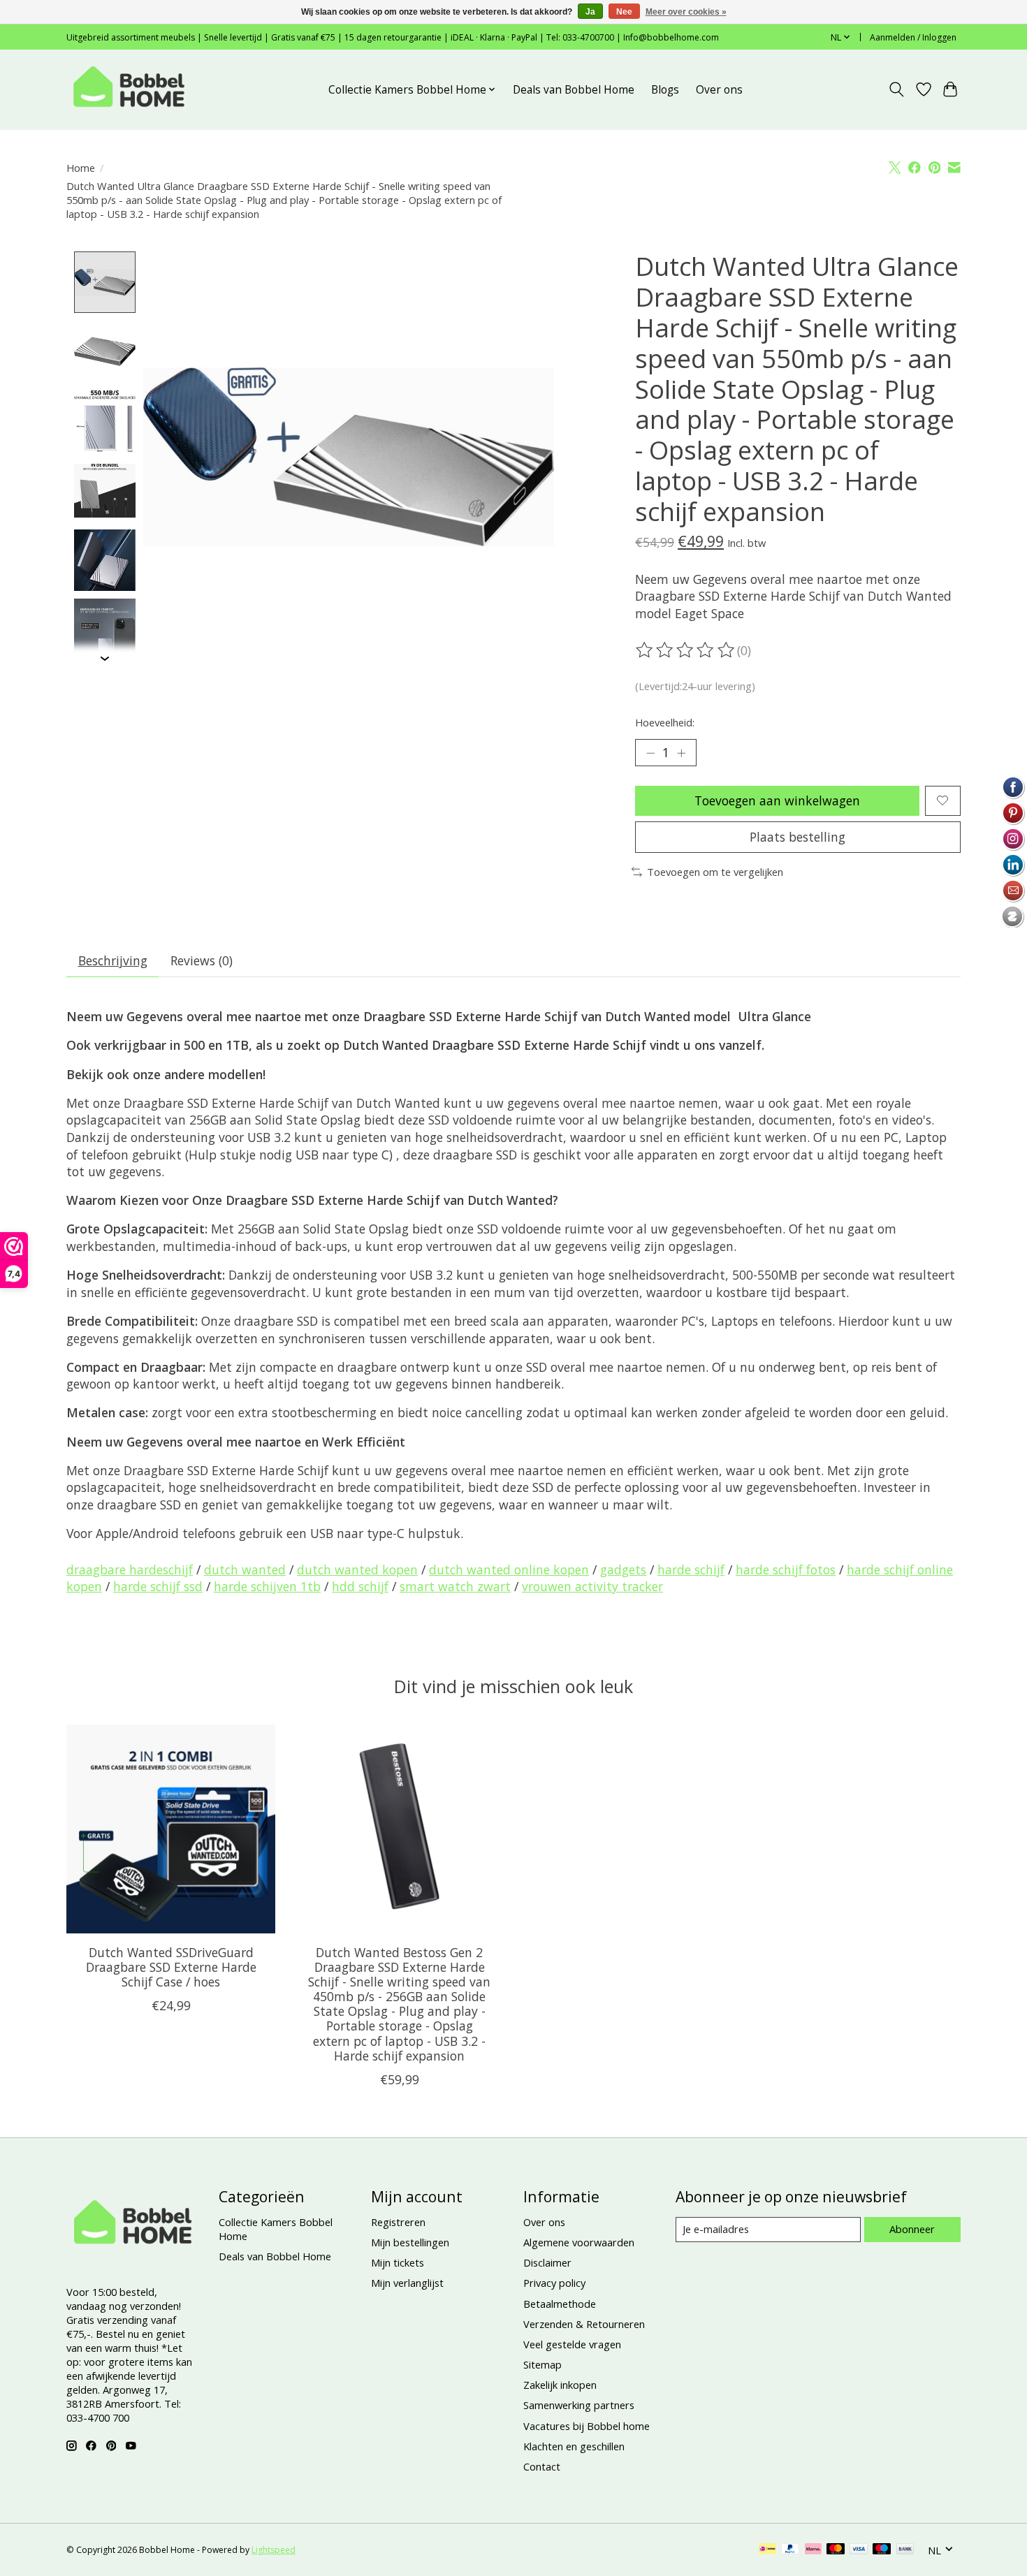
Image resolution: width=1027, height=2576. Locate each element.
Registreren (398, 2222)
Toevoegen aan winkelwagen (777, 800)
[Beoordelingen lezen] (686, 650)
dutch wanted (245, 1569)
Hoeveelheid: (665, 722)
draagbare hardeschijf (130, 1569)
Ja (590, 12)
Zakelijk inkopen (560, 2385)
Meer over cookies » (686, 12)
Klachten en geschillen (574, 2446)
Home (81, 168)
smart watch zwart (455, 1586)
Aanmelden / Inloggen (913, 37)
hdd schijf (360, 1586)
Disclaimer (547, 2262)
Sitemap (542, 2364)
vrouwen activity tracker (592, 1586)
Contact (542, 2466)
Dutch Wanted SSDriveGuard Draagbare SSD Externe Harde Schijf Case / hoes (171, 1967)
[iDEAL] (767, 2550)
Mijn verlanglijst (407, 2283)
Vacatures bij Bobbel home (587, 2426)
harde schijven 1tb (267, 1586)
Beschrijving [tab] (113, 960)
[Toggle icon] (897, 89)
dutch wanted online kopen (509, 1569)
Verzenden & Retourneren (584, 2324)
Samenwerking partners (579, 2405)
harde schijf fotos (786, 1569)
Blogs (665, 90)
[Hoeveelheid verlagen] (650, 753)
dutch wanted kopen (357, 1569)
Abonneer (912, 2229)
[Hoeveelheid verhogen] (681, 753)
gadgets (623, 1569)
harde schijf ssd (158, 1586)
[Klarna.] (813, 2550)
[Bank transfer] (905, 2550)
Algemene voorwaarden (579, 2242)
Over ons (719, 90)
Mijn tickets (398, 2262)
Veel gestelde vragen (572, 2344)
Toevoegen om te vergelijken (715, 872)
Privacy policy (554, 2283)
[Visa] (859, 2550)
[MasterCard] (836, 2550)
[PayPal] (790, 2550)
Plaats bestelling (797, 837)
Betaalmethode (560, 2304)
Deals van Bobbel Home (574, 90)
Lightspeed (274, 2550)
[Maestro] (882, 2550)
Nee (624, 12)
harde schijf (691, 1569)
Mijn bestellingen (410, 2242)
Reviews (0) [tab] (202, 960)
